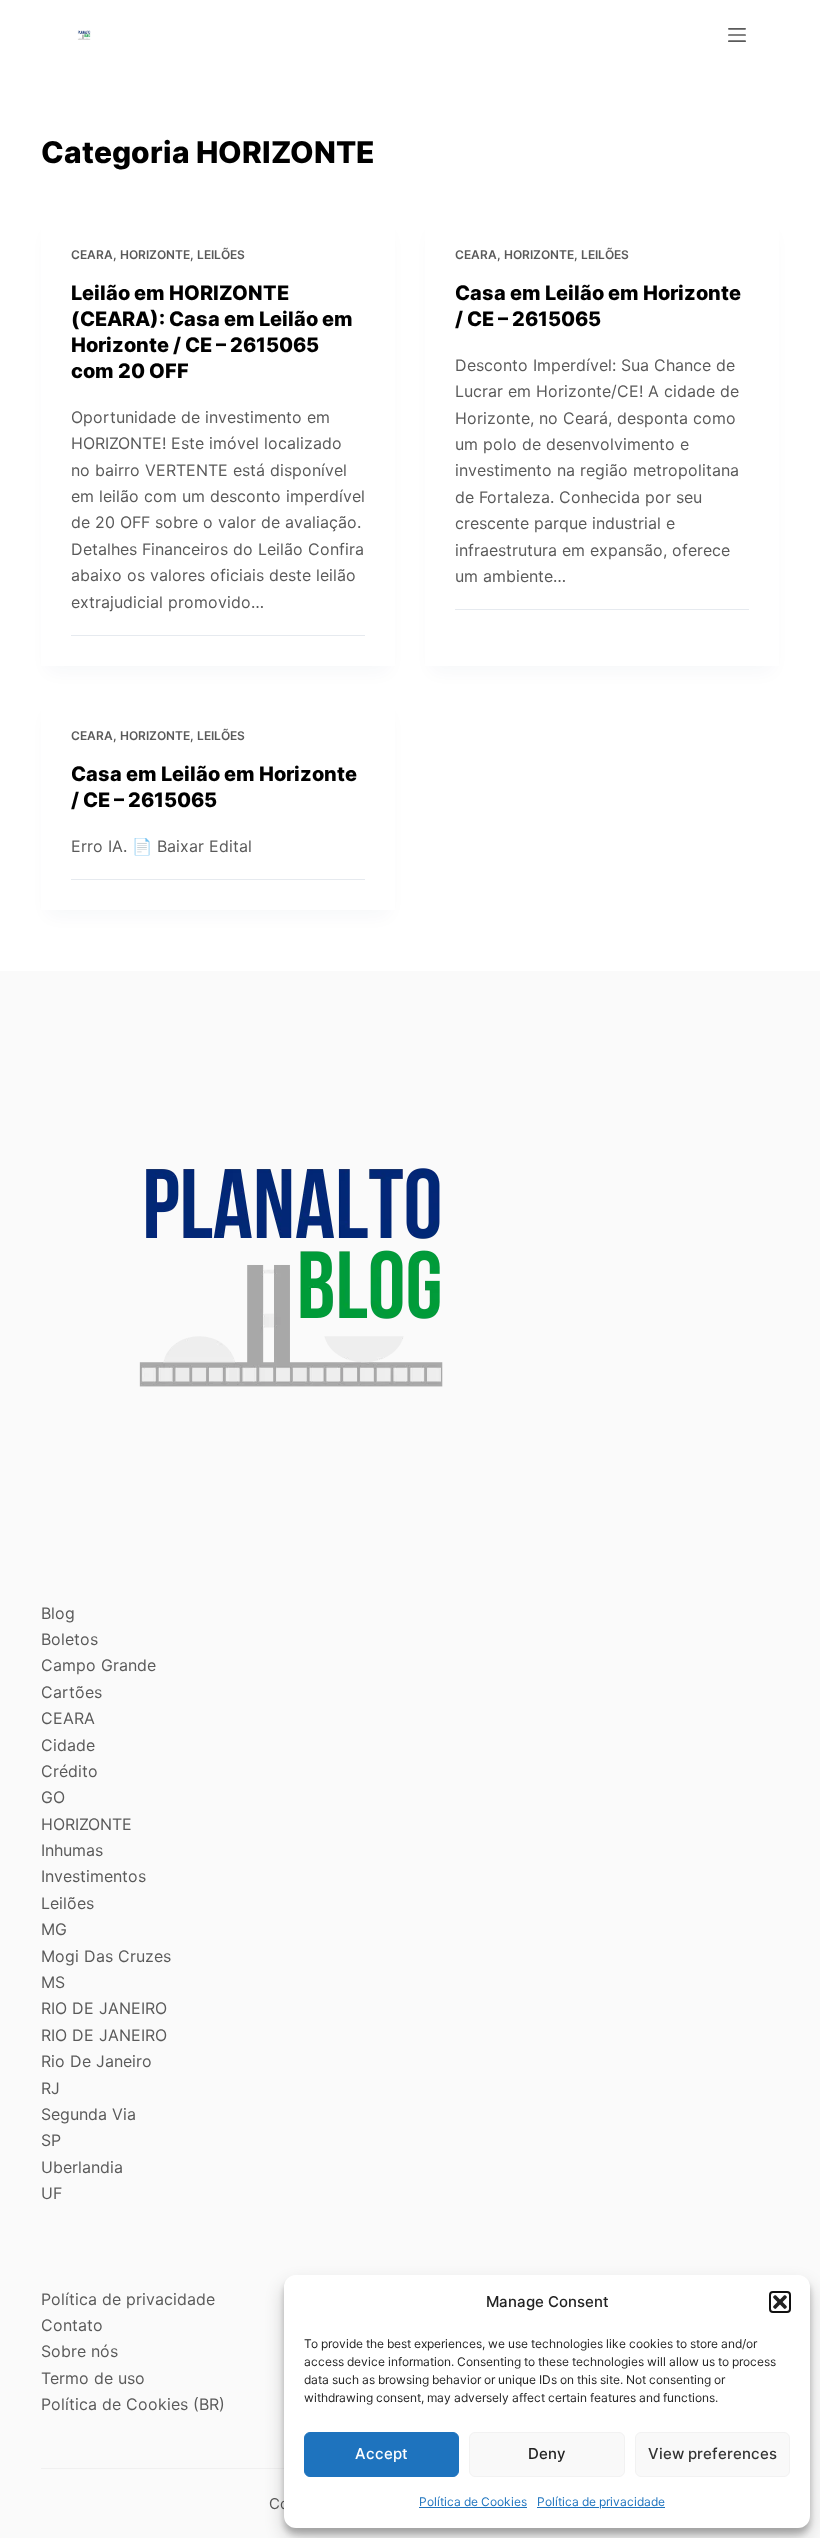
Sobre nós (79, 2351)
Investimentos (93, 1876)
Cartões (71, 1692)
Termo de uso (93, 2378)
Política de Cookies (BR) (133, 2404)
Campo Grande (98, 1665)
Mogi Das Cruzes (106, 1956)
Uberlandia (82, 2167)
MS (53, 1982)
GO (53, 1797)
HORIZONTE (155, 254)
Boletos (69, 1639)
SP (51, 2140)
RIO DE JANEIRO (104, 2008)
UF (51, 2193)
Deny (547, 2453)
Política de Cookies (473, 2501)
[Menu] (737, 35)
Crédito (69, 1771)
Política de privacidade (601, 2501)
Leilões (221, 254)
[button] (780, 2302)
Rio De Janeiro (96, 2061)
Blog (58, 1613)
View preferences (712, 2453)
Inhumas (72, 1850)
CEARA (92, 254)
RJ (50, 2088)
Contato (72, 2325)
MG (54, 1929)
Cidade (68, 1745)
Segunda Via (88, 2114)
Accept (381, 2453)
